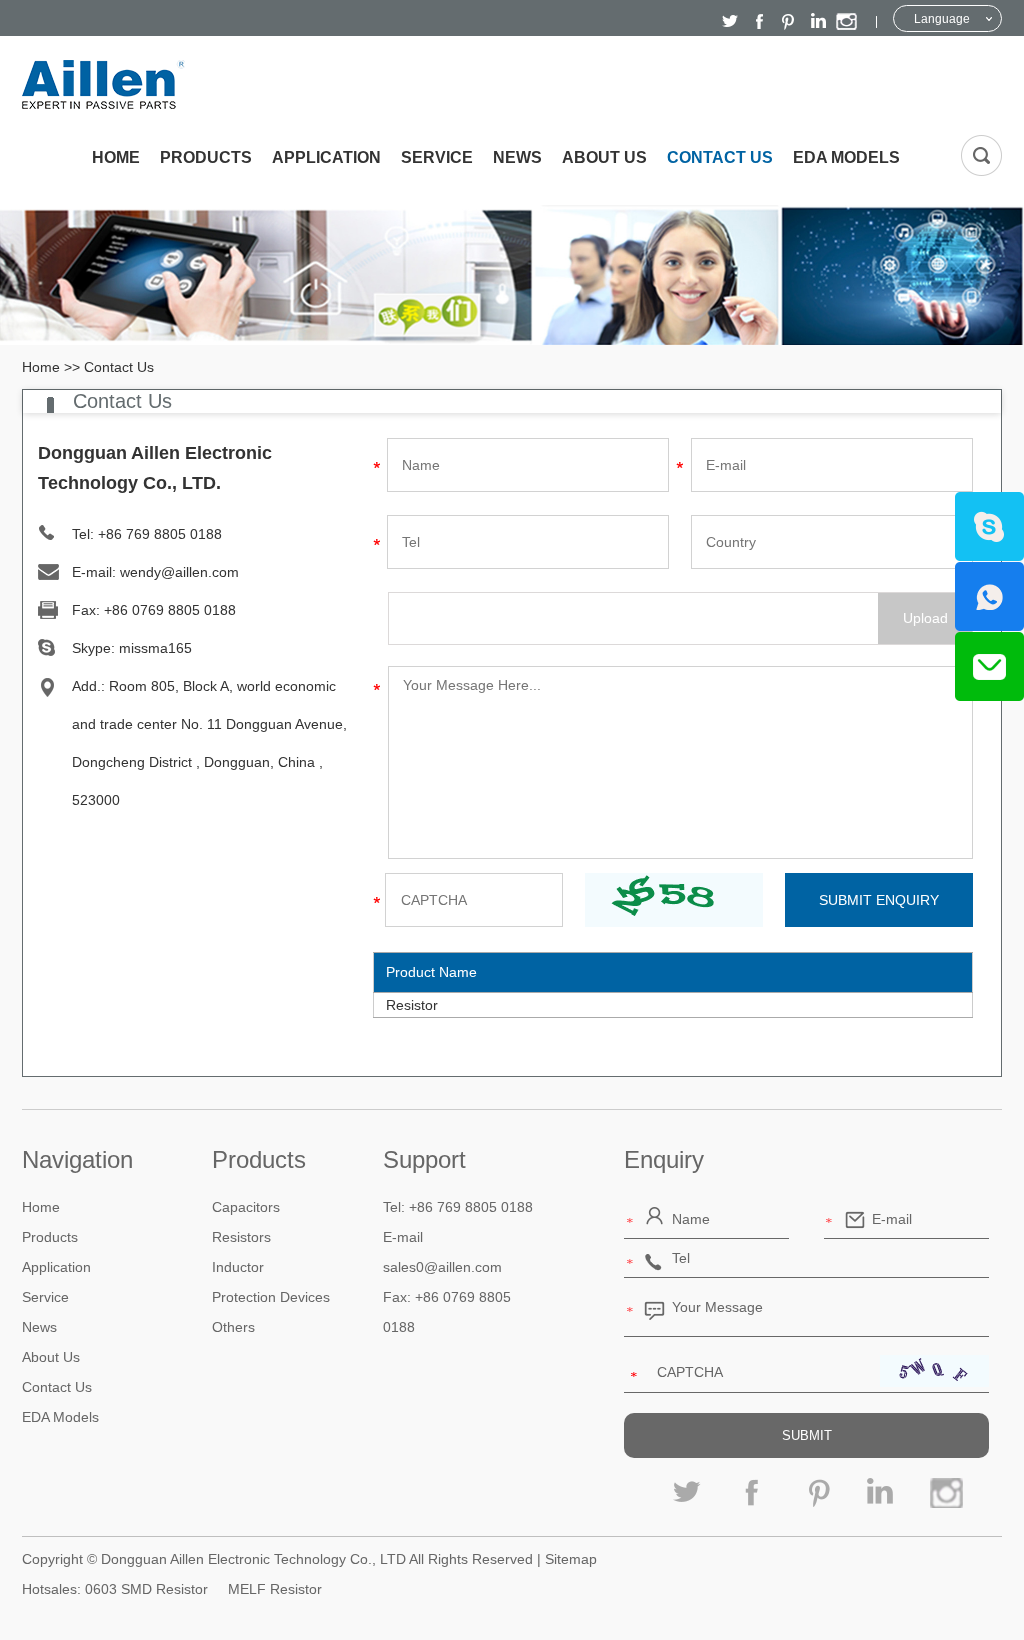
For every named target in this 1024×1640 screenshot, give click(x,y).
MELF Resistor (275, 1589)
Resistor (412, 1005)
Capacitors (246, 1207)
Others (233, 1327)
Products (206, 157)
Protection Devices (271, 1297)
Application (326, 157)
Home (116, 157)
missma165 (155, 648)
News (517, 157)
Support (424, 1159)
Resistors (241, 1237)
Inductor (238, 1267)
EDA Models (846, 157)
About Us (604, 157)
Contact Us (720, 157)
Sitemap (571, 1559)
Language (942, 19)
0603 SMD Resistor (146, 1589)
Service (437, 157)
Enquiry (664, 1159)
